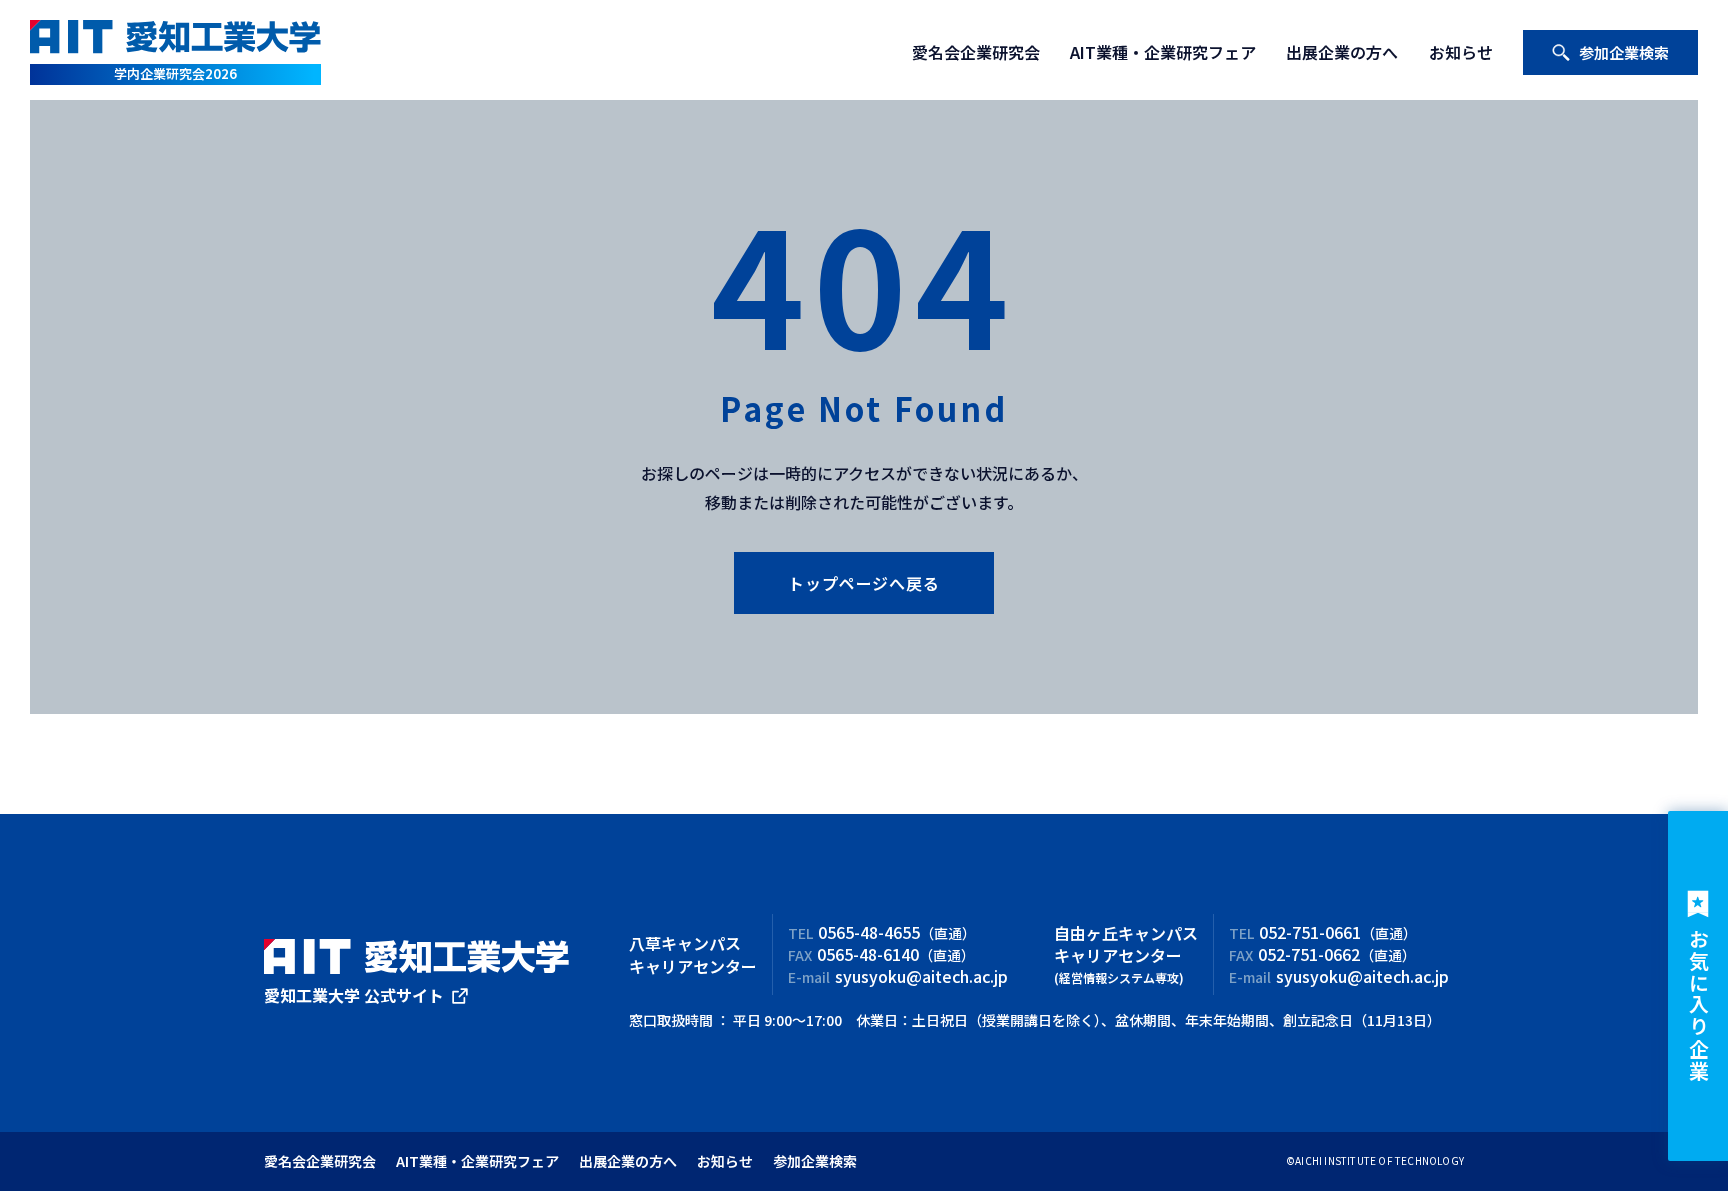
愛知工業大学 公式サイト (354, 995)
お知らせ (1461, 52)
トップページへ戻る (863, 583)
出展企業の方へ (1342, 52)
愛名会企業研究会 (976, 52)
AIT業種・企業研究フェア (1163, 52)
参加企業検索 (1624, 52)
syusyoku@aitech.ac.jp (921, 976)
